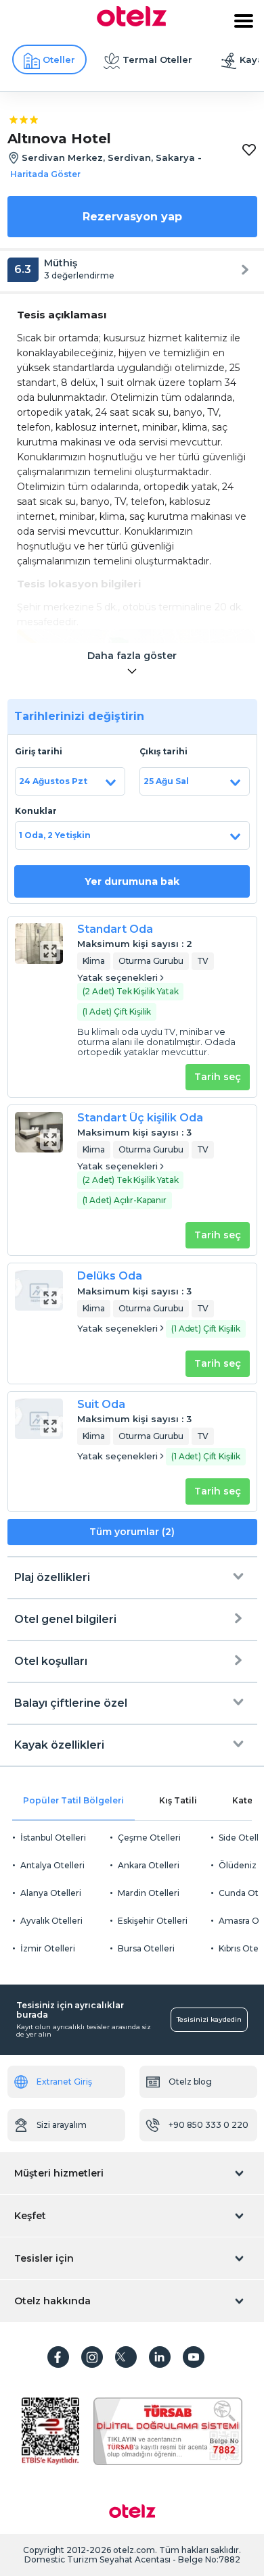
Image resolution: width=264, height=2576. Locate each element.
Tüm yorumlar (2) (132, 1532)
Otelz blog (190, 2082)
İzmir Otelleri (48, 1948)
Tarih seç (218, 1077)
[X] (126, 2357)
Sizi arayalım (62, 2125)
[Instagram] (92, 2357)
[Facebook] (58, 2357)
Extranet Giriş (64, 2082)
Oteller (59, 59)
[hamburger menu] (244, 21)
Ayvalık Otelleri (51, 1921)
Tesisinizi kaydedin (209, 2019)
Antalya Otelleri (52, 1865)
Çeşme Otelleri (149, 1838)
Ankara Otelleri (149, 1865)
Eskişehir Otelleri (153, 1921)
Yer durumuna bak (132, 881)
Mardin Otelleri (149, 1893)
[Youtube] (194, 2357)
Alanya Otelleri (51, 1893)
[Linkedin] (160, 2357)
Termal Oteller (157, 59)
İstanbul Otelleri (53, 1838)
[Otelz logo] (132, 23)
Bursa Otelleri (146, 1948)
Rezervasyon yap (132, 217)
